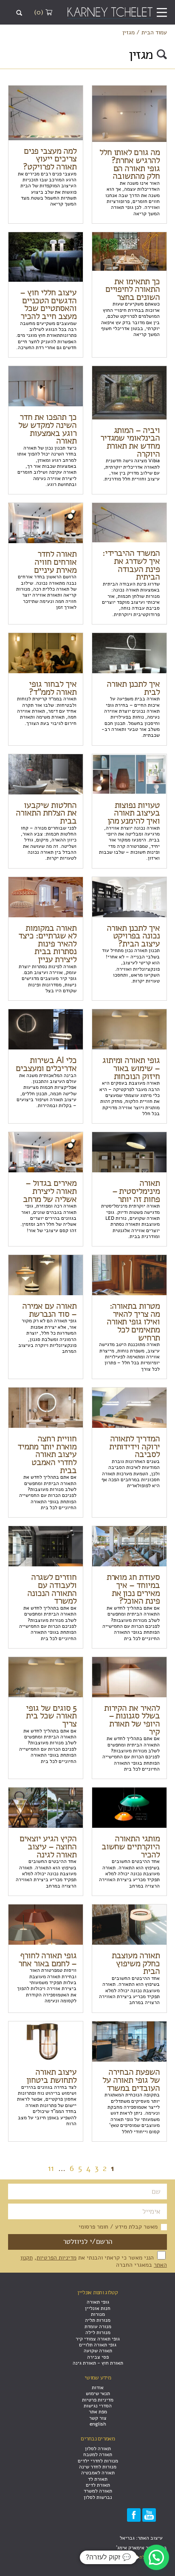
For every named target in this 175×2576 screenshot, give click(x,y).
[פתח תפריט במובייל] (162, 13)
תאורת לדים (98, 2485)
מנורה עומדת (98, 2326)
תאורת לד (98, 2479)
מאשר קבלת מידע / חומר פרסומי (118, 2227)
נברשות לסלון (98, 2497)
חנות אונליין (98, 2308)
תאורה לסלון (98, 2448)
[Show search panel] (19, 13)
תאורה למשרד (98, 2491)
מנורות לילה (98, 2332)
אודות (98, 2387)
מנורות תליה (98, 2320)
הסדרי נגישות (98, 2406)
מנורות (98, 2314)
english (98, 2424)
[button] (156, 2557)
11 (51, 2168)
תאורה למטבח (98, 2454)
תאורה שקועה (98, 2351)
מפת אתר (98, 2412)
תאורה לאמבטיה (98, 2473)
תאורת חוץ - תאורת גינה (98, 2363)
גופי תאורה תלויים (98, 2345)
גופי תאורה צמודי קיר (98, 2339)
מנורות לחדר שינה (98, 2467)
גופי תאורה (98, 2302)
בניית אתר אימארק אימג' (141, 2548)
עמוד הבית (154, 32)
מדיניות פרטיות (98, 2400)
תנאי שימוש (98, 2393)
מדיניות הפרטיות (56, 2257)
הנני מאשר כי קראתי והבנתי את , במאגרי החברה (94, 2261)
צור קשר (98, 2418)
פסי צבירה (98, 2357)
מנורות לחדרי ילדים (98, 2461)
